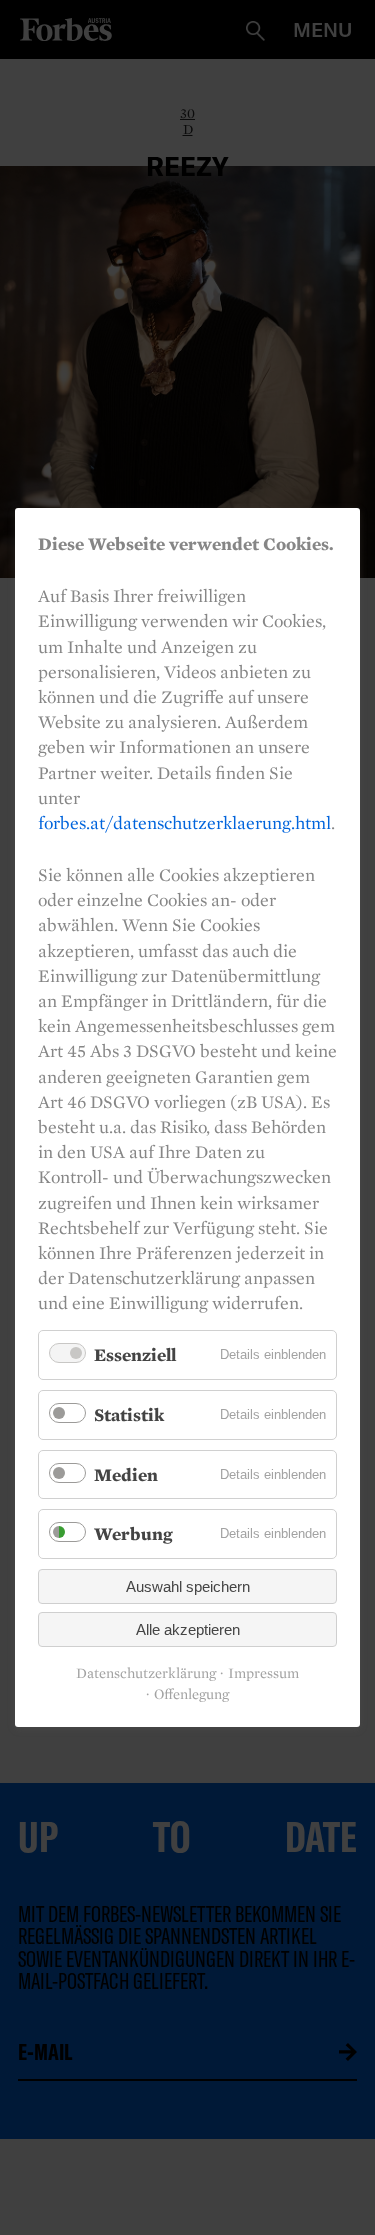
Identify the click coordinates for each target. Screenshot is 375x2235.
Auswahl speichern (188, 1586)
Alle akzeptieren (188, 1629)
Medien (126, 1474)
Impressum (263, 1673)
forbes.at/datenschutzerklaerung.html (184, 822)
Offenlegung (191, 1694)
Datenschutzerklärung (146, 1673)
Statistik (129, 1414)
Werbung (133, 1533)
